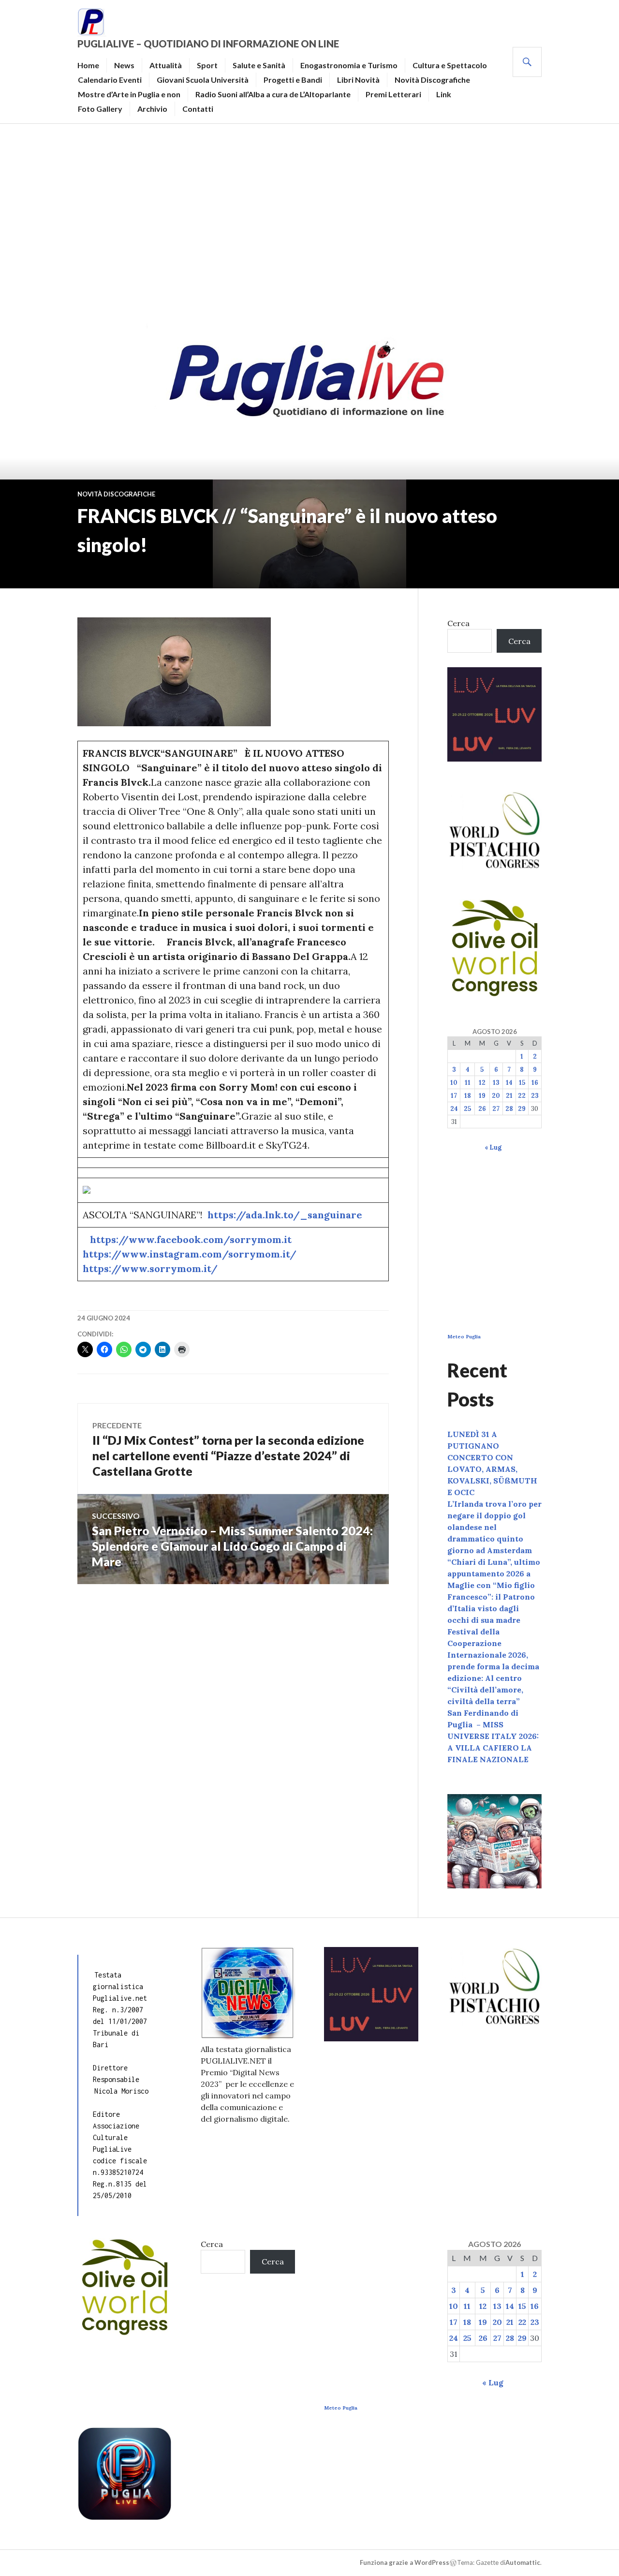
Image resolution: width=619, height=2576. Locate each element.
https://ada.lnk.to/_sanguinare (285, 1215)
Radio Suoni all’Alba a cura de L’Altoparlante (273, 94)
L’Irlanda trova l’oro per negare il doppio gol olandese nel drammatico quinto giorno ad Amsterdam (494, 1527)
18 (468, 1096)
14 (509, 1083)
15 (522, 1083)
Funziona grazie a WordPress (405, 2562)
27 (496, 1109)
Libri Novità (358, 80)
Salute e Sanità (259, 65)
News (124, 65)
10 (454, 1083)
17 (454, 1096)
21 (509, 1096)
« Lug (493, 1147)
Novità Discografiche (432, 80)
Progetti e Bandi (293, 80)
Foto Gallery (100, 109)
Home (88, 65)
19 (482, 1096)
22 (522, 1096)
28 (509, 1109)
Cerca (458, 623)
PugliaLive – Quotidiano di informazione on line (208, 44)
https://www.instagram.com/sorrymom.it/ (190, 1254)
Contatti (198, 109)
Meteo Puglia (464, 1337)
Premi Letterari (393, 94)
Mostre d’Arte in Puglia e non (129, 94)
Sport (207, 65)
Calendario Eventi (110, 80)
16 (535, 1083)
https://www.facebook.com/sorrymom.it (191, 1239)
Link (444, 94)
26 (482, 1109)
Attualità (166, 65)
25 (467, 1109)
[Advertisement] (309, 221)
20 (496, 1096)
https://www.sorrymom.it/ (150, 1268)
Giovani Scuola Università (203, 80)
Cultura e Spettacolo (450, 65)
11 (468, 1083)
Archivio (152, 109)
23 (535, 1096)
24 (454, 1109)
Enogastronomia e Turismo (349, 65)
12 (482, 1083)
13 (496, 1083)
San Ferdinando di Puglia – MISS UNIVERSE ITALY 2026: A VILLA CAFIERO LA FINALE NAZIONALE (493, 1736)
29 (522, 1109)
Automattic (523, 2562)
